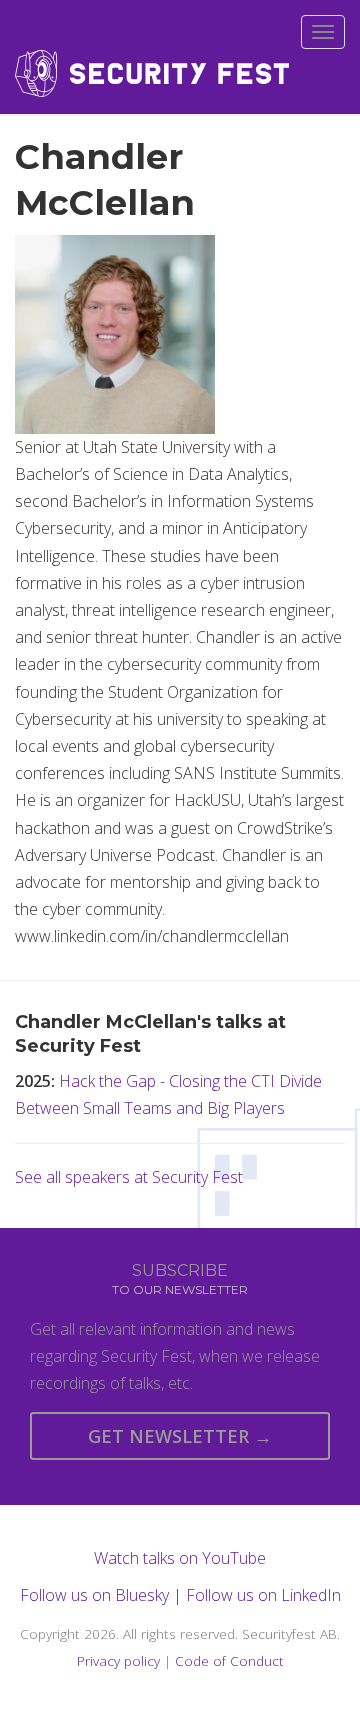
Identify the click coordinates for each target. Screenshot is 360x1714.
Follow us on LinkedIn (263, 1595)
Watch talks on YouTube (180, 1558)
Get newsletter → (180, 1436)
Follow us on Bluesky (94, 1595)
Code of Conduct (229, 1660)
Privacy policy (118, 1660)
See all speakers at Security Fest (129, 1177)
